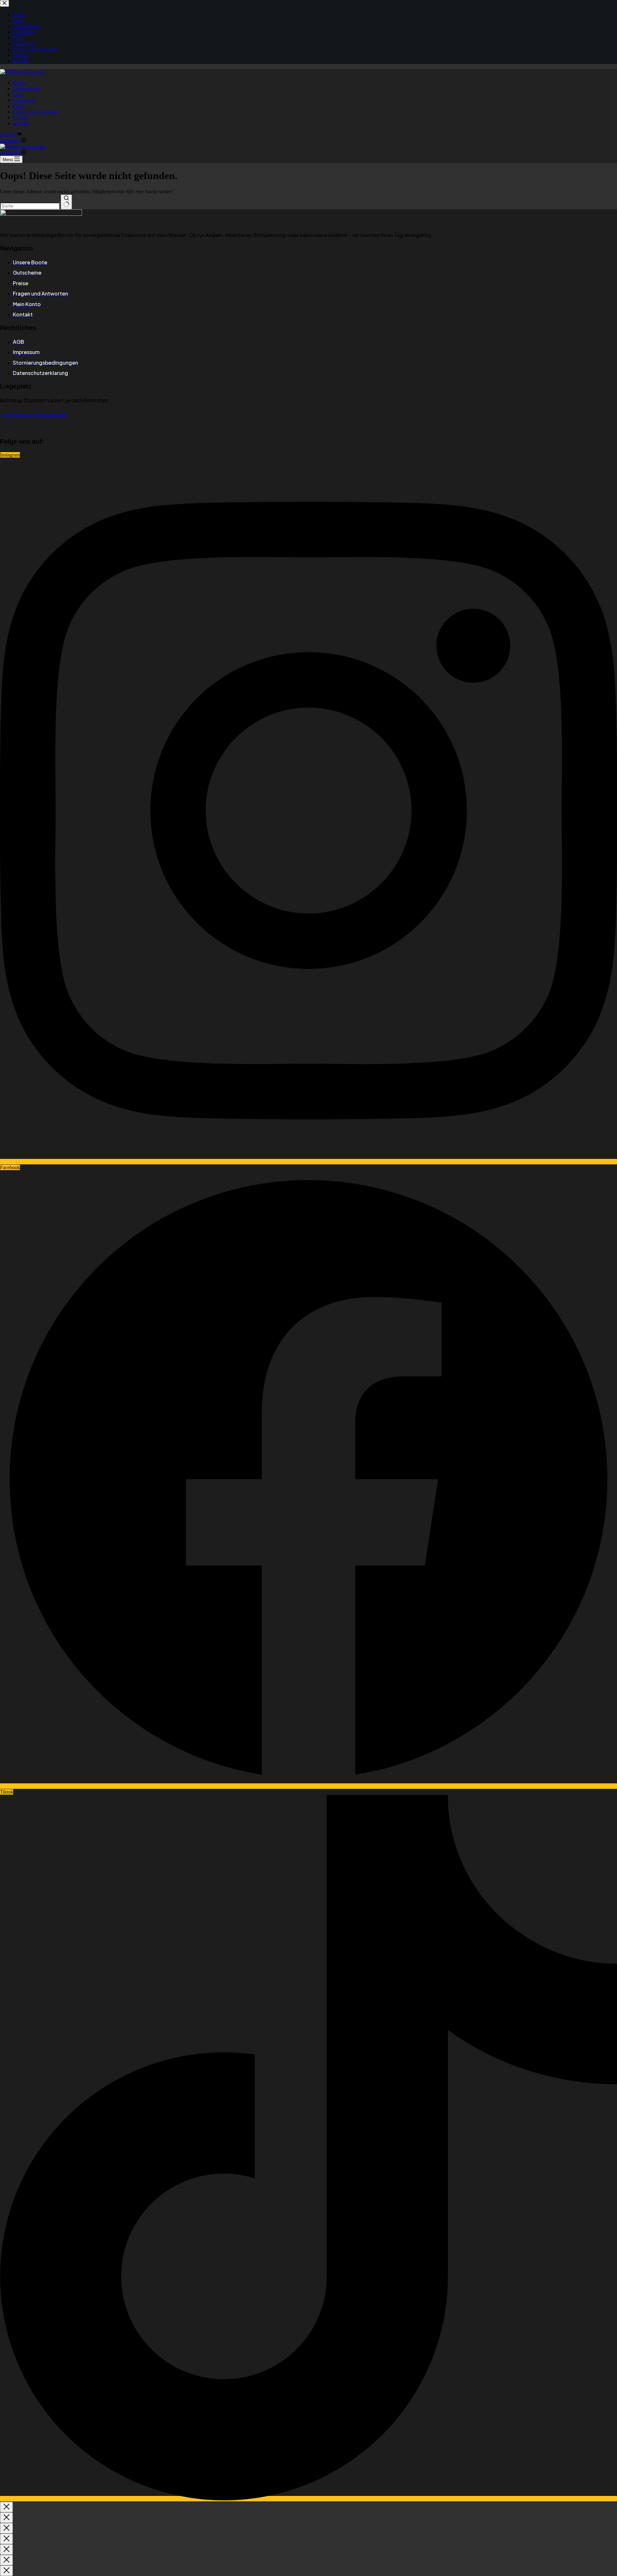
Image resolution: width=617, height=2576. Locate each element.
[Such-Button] (66, 202)
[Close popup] (6, 2507)
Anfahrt (21, 118)
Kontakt (21, 123)
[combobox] (30, 206)
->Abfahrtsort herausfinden (34, 415)
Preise (19, 106)
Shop (18, 94)
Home (19, 83)
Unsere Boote (27, 89)
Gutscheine (24, 100)
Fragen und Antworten (36, 112)
